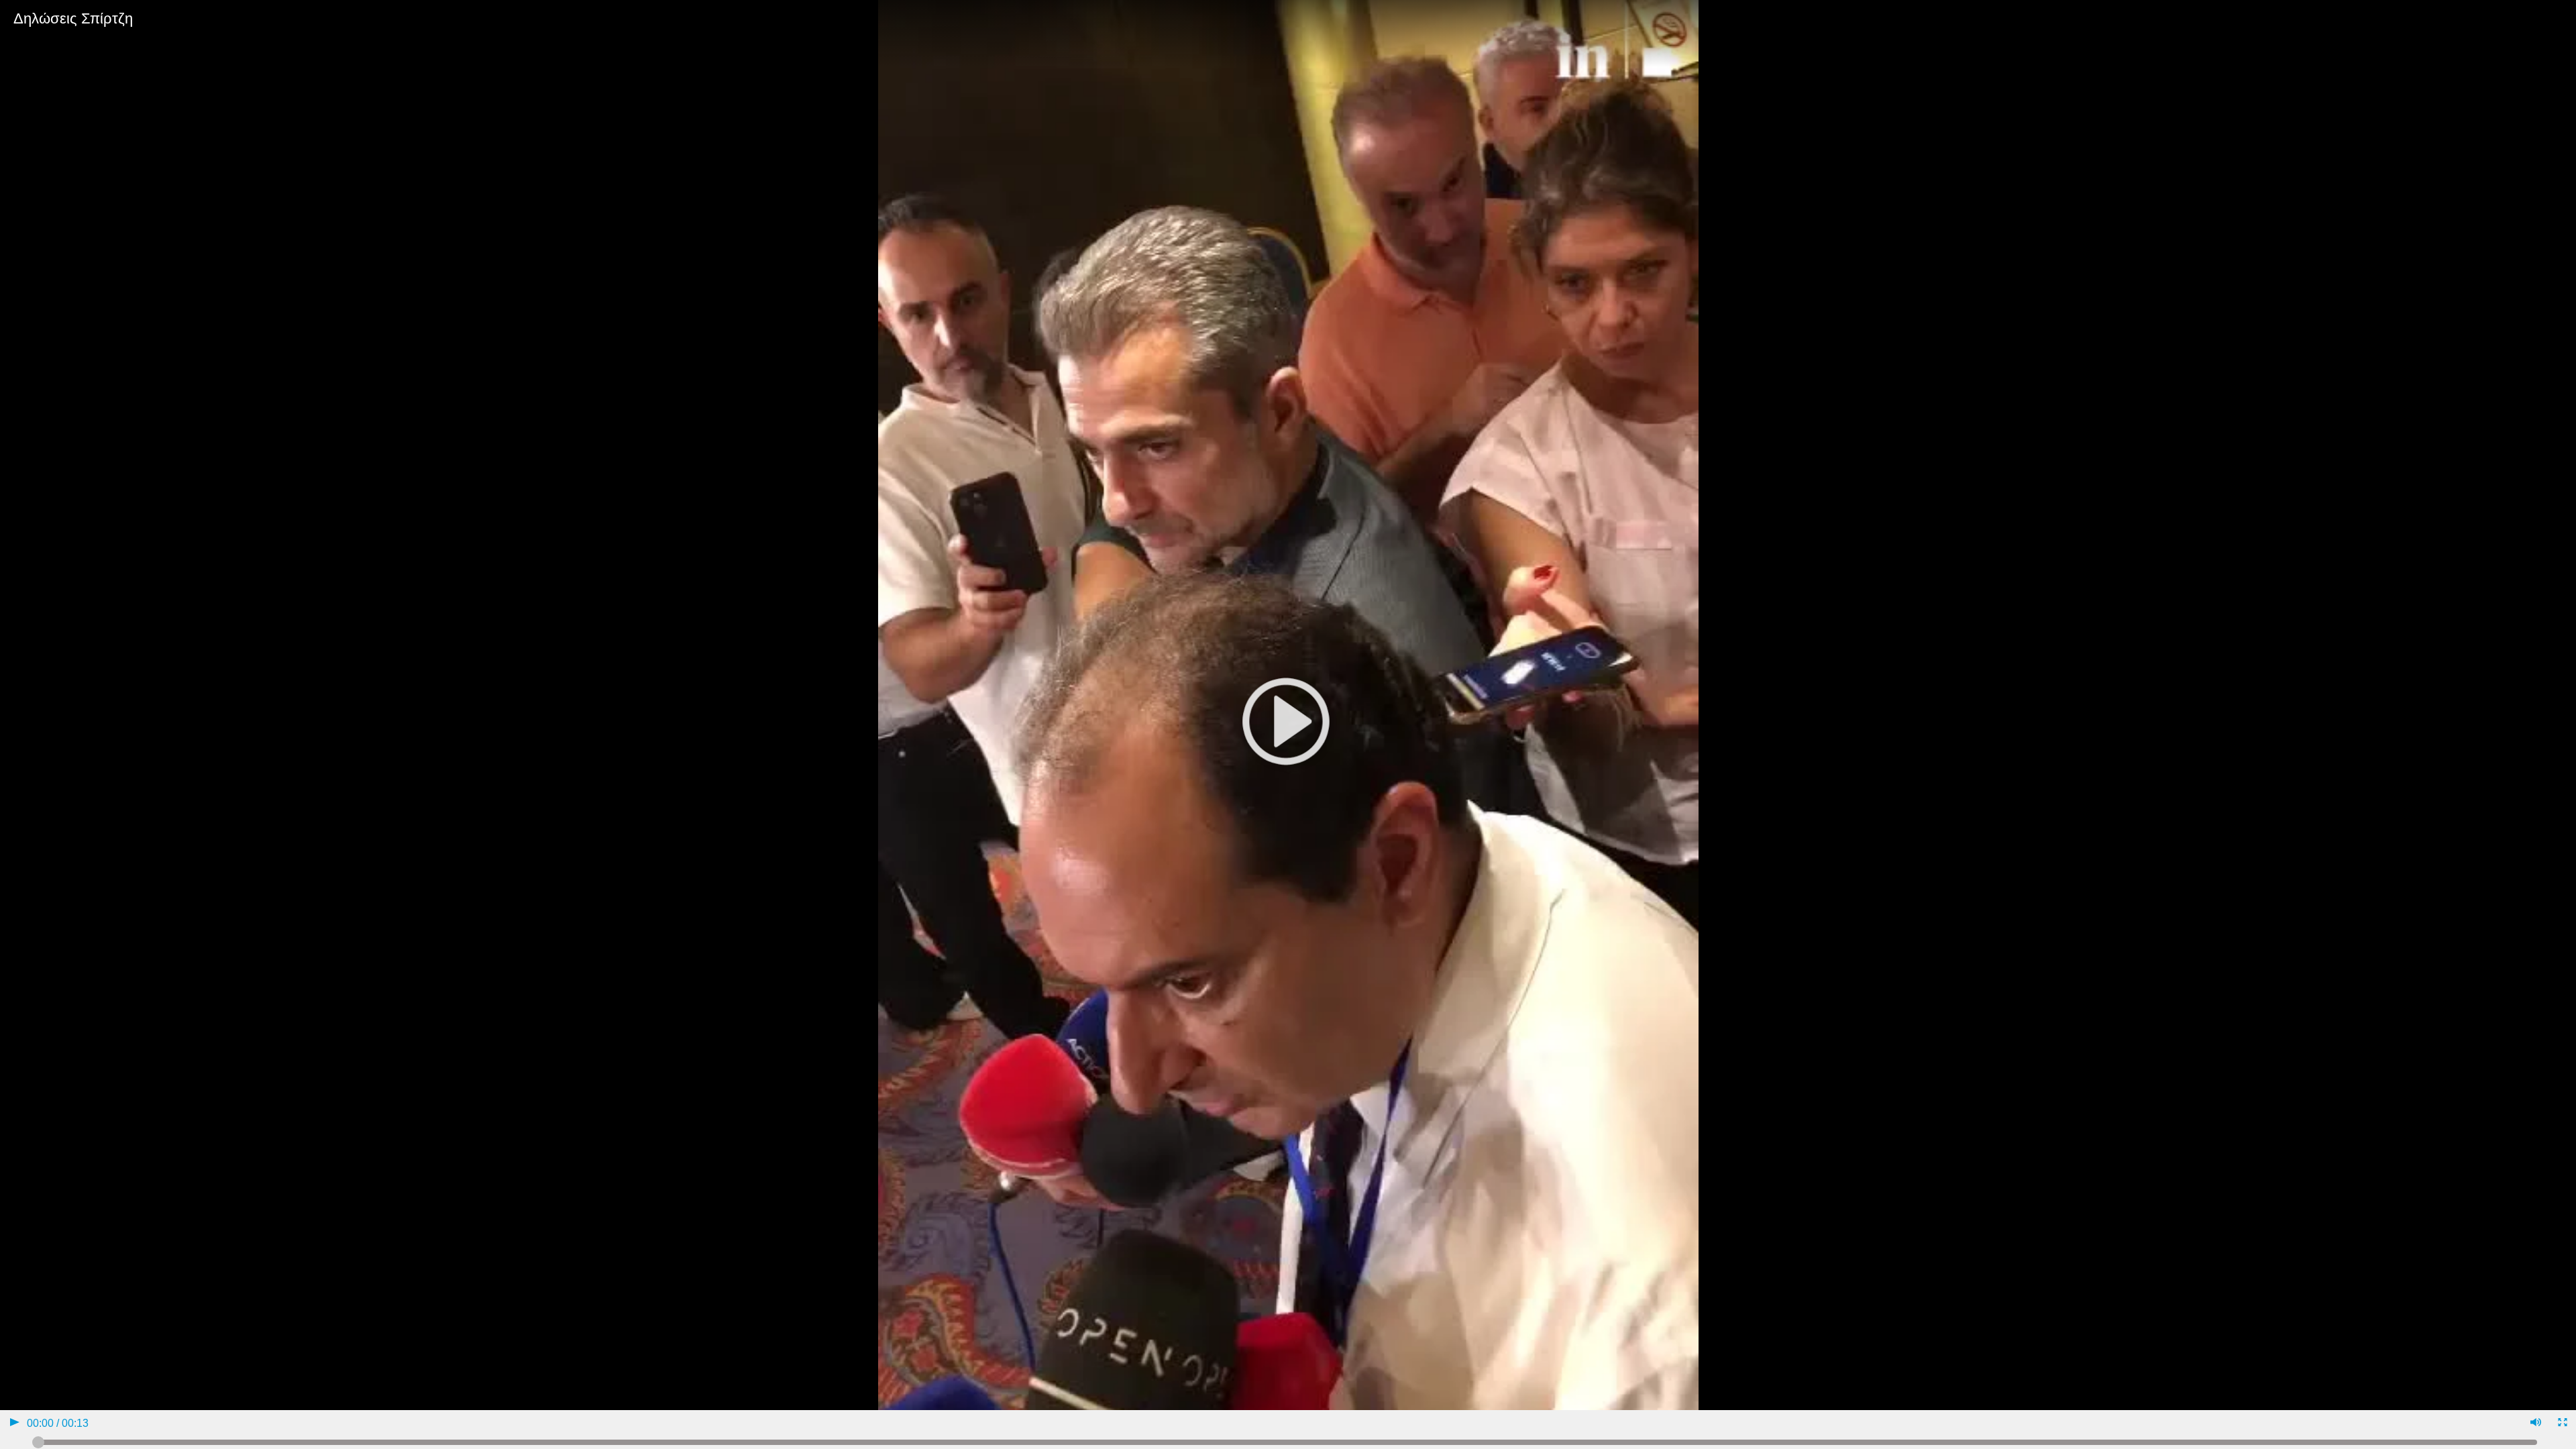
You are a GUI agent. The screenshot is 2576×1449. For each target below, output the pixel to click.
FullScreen (2562, 1424)
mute (2535, 1424)
